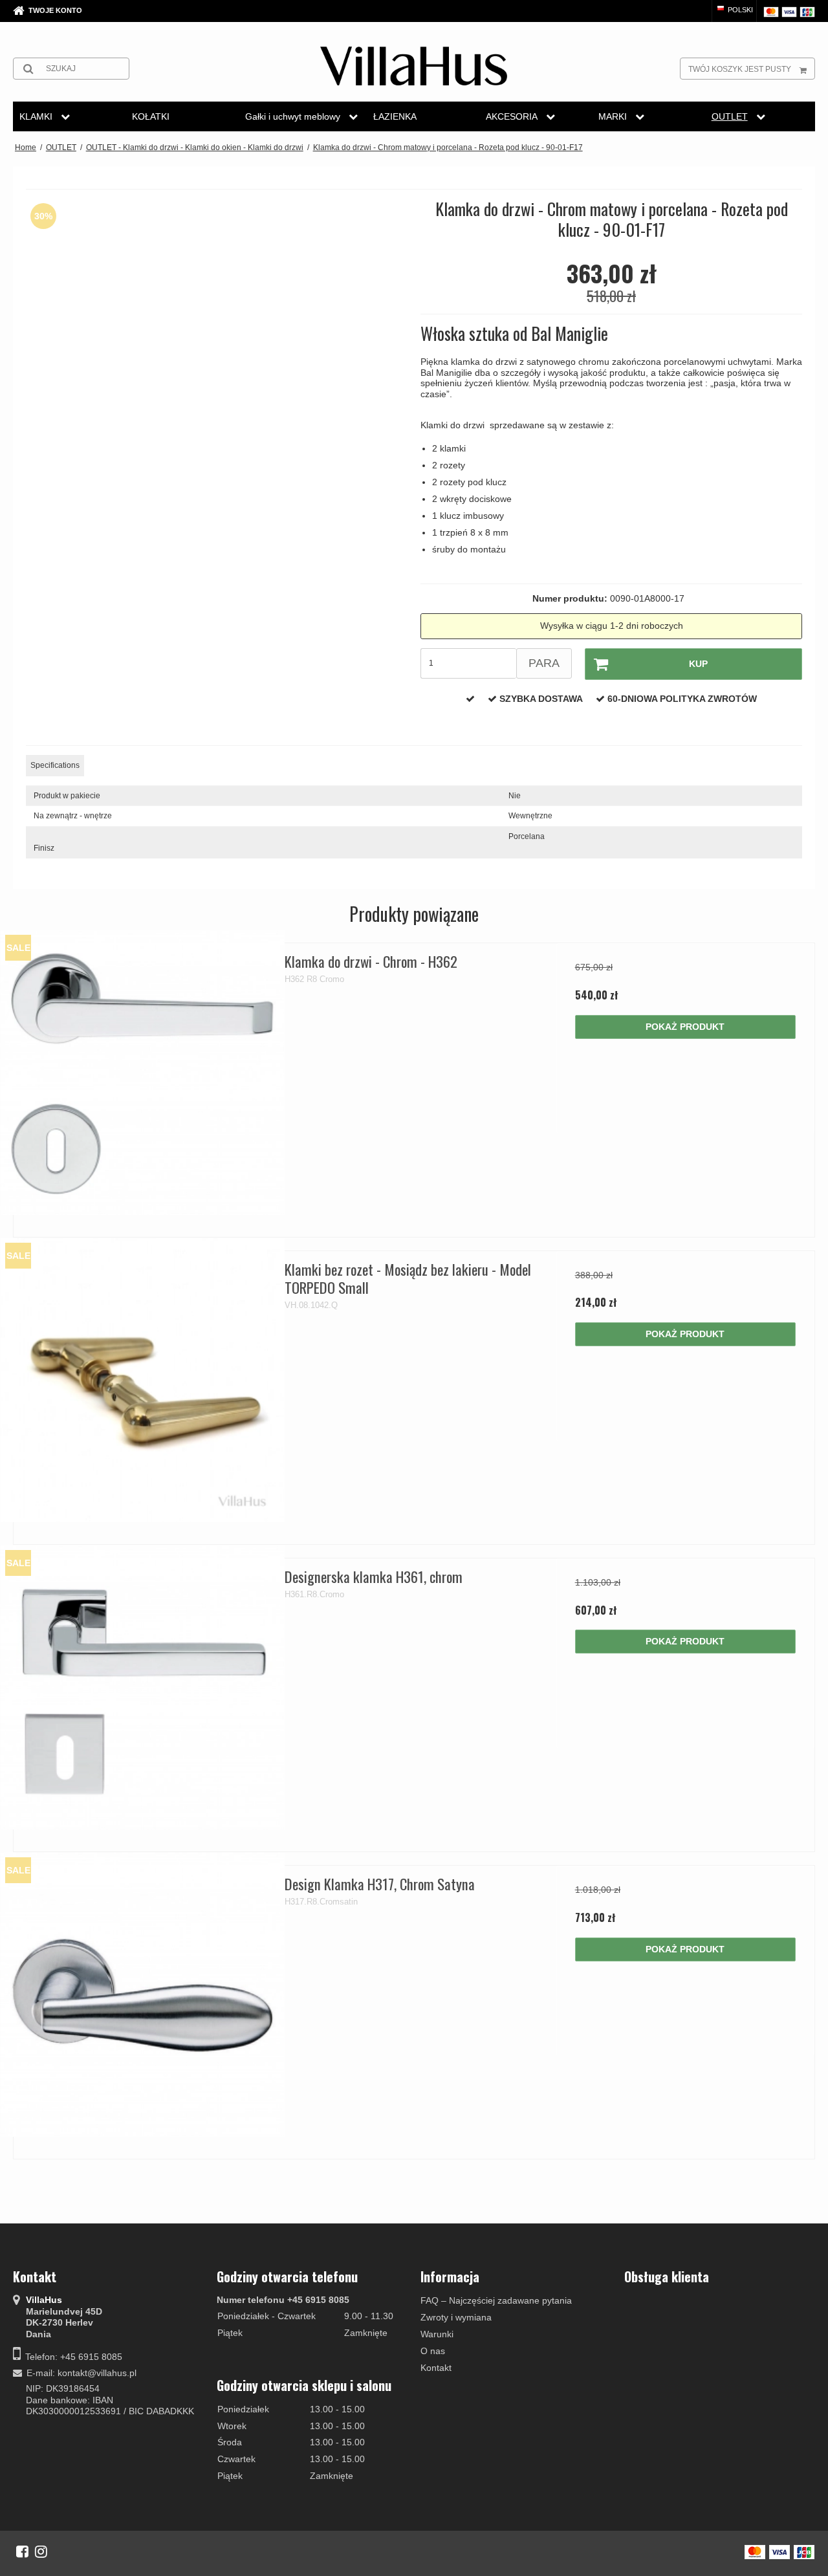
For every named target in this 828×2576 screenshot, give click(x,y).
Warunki (437, 2334)
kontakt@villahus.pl (97, 2373)
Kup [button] (698, 664)
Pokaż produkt (685, 1027)
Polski (739, 10)
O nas (433, 2351)
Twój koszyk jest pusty (740, 69)
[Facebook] (22, 2551)
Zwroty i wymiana (456, 2317)
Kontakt (436, 2368)
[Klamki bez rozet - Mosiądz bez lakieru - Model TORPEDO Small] (143, 1380)
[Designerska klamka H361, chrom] (143, 1687)
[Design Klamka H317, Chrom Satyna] (143, 1995)
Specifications (55, 765)
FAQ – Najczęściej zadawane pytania (496, 2300)
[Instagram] (41, 2551)
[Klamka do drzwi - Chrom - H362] (143, 1072)
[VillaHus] (414, 66)
